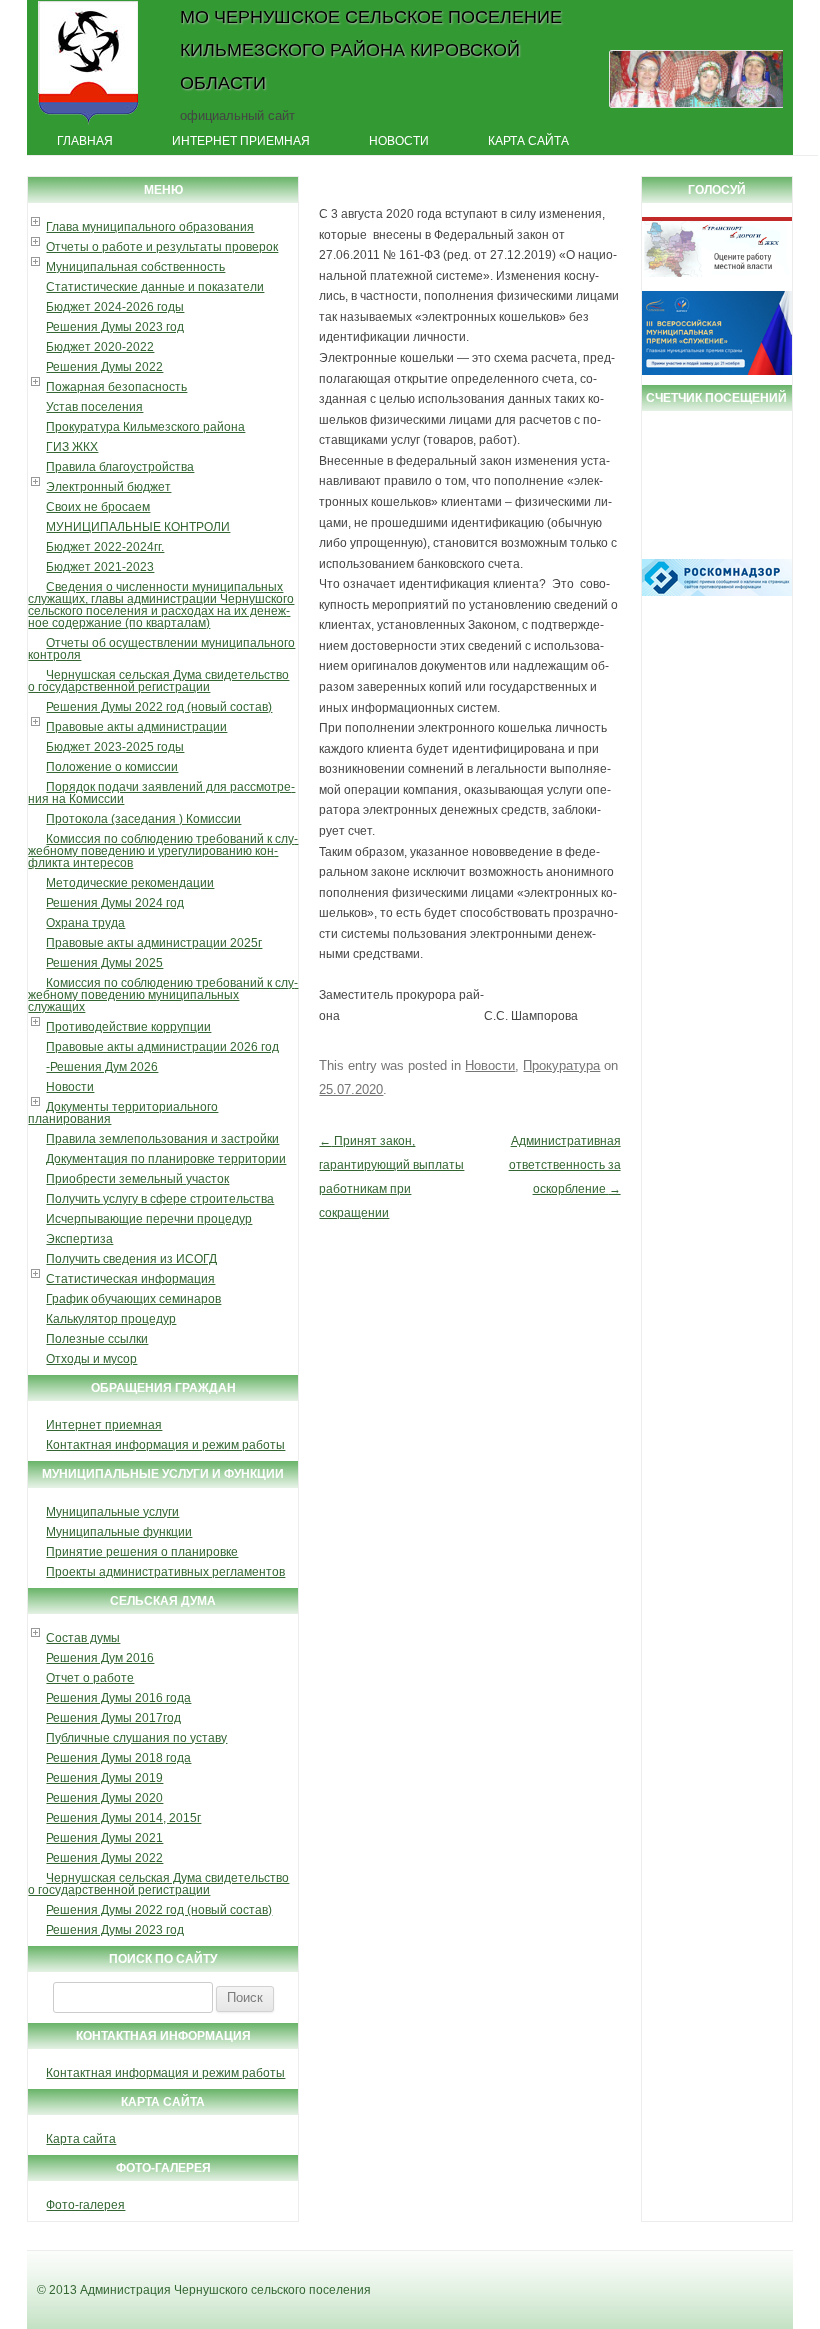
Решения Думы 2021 (104, 1838)
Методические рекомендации (130, 883)
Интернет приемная (241, 141)
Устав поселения (94, 407)
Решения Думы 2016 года (118, 1698)
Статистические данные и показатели (155, 287)
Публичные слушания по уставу (136, 1738)
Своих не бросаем (98, 507)
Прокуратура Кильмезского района (145, 427)
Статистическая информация (130, 1279)
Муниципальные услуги (112, 1512)
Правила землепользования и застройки (162, 1139)
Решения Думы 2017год (113, 1718)
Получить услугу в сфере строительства (160, 1199)
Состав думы (83, 1638)
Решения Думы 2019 (104, 1778)
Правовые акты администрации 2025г (154, 943)
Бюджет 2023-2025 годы (115, 747)
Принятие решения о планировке (142, 1552)
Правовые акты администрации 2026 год (162, 1047)
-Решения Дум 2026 (102, 1067)
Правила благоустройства (120, 467)
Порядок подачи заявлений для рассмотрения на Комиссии (161, 793)
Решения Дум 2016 (100, 1658)
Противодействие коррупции (128, 1027)
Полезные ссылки (97, 1339)
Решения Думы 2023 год (115, 327)
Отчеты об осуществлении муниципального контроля (161, 649)
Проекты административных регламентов (165, 1572)
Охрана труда (85, 923)
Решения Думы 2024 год (115, 903)
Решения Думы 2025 (104, 963)
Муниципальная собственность (135, 267)
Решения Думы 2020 (104, 1798)
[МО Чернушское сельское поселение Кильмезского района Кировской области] (88, 123)
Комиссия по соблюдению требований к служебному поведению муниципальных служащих (163, 995)
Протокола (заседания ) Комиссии (143, 819)
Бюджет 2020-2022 (100, 347)
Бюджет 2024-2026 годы (115, 307)
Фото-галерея (85, 2205)
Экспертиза (79, 1239)
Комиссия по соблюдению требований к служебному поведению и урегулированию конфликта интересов (163, 851)
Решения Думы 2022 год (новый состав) (159, 707)
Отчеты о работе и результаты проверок (162, 247)
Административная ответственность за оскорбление (565, 1165)
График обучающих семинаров (133, 1299)
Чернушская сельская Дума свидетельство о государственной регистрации (158, 681)
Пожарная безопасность (116, 387)
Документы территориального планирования (123, 1113)
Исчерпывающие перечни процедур (149, 1219)
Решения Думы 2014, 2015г (123, 1818)
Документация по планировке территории (166, 1159)
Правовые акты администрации (136, 727)
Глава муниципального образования (150, 227)
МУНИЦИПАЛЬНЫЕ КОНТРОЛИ (138, 527)
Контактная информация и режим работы (165, 1445)
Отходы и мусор (91, 1359)
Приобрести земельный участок (137, 1179)
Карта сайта (528, 141)
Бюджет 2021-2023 (100, 567)
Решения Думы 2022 (104, 367)
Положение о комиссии (112, 767)
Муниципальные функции (119, 1532)
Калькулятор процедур (111, 1319)
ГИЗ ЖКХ (72, 447)
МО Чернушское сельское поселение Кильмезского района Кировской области (371, 50)
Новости (399, 141)
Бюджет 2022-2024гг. (105, 547)
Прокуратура (561, 1065)
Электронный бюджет (108, 487)
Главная (85, 141)
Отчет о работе (90, 1678)
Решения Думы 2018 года (118, 1758)
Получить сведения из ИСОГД (131, 1259)
